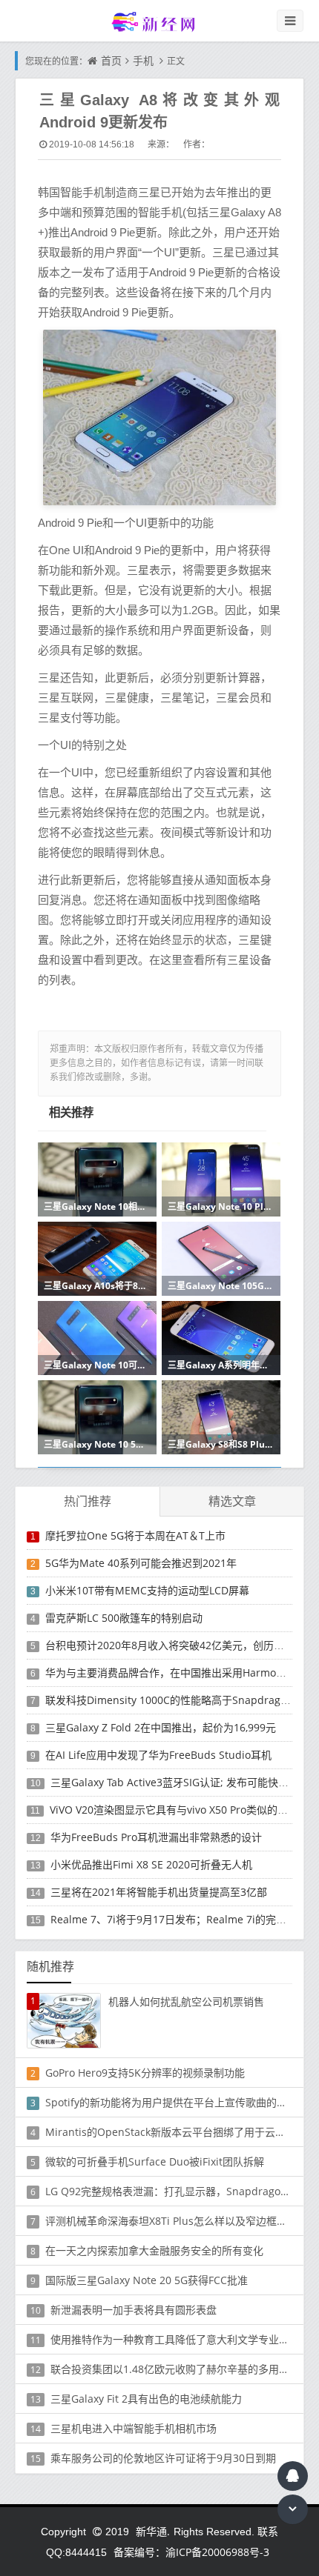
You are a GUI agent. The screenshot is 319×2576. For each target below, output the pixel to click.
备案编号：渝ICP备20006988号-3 (191, 2552)
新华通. (153, 2531)
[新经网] (159, 21)
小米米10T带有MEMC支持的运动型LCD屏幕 (147, 1590)
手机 (143, 60)
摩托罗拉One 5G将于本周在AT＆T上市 (135, 1535)
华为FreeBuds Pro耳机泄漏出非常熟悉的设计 (156, 1837)
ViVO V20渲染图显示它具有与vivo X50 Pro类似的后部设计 (184, 1810)
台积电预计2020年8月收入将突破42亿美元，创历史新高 (175, 1645)
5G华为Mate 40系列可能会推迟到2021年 (141, 1563)
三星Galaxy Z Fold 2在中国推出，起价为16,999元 (161, 1727)
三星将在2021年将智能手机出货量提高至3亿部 (159, 1892)
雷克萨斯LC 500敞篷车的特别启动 (124, 1618)
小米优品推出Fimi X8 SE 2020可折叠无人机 (151, 1864)
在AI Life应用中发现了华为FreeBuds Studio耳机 (158, 1755)
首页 (111, 60)
